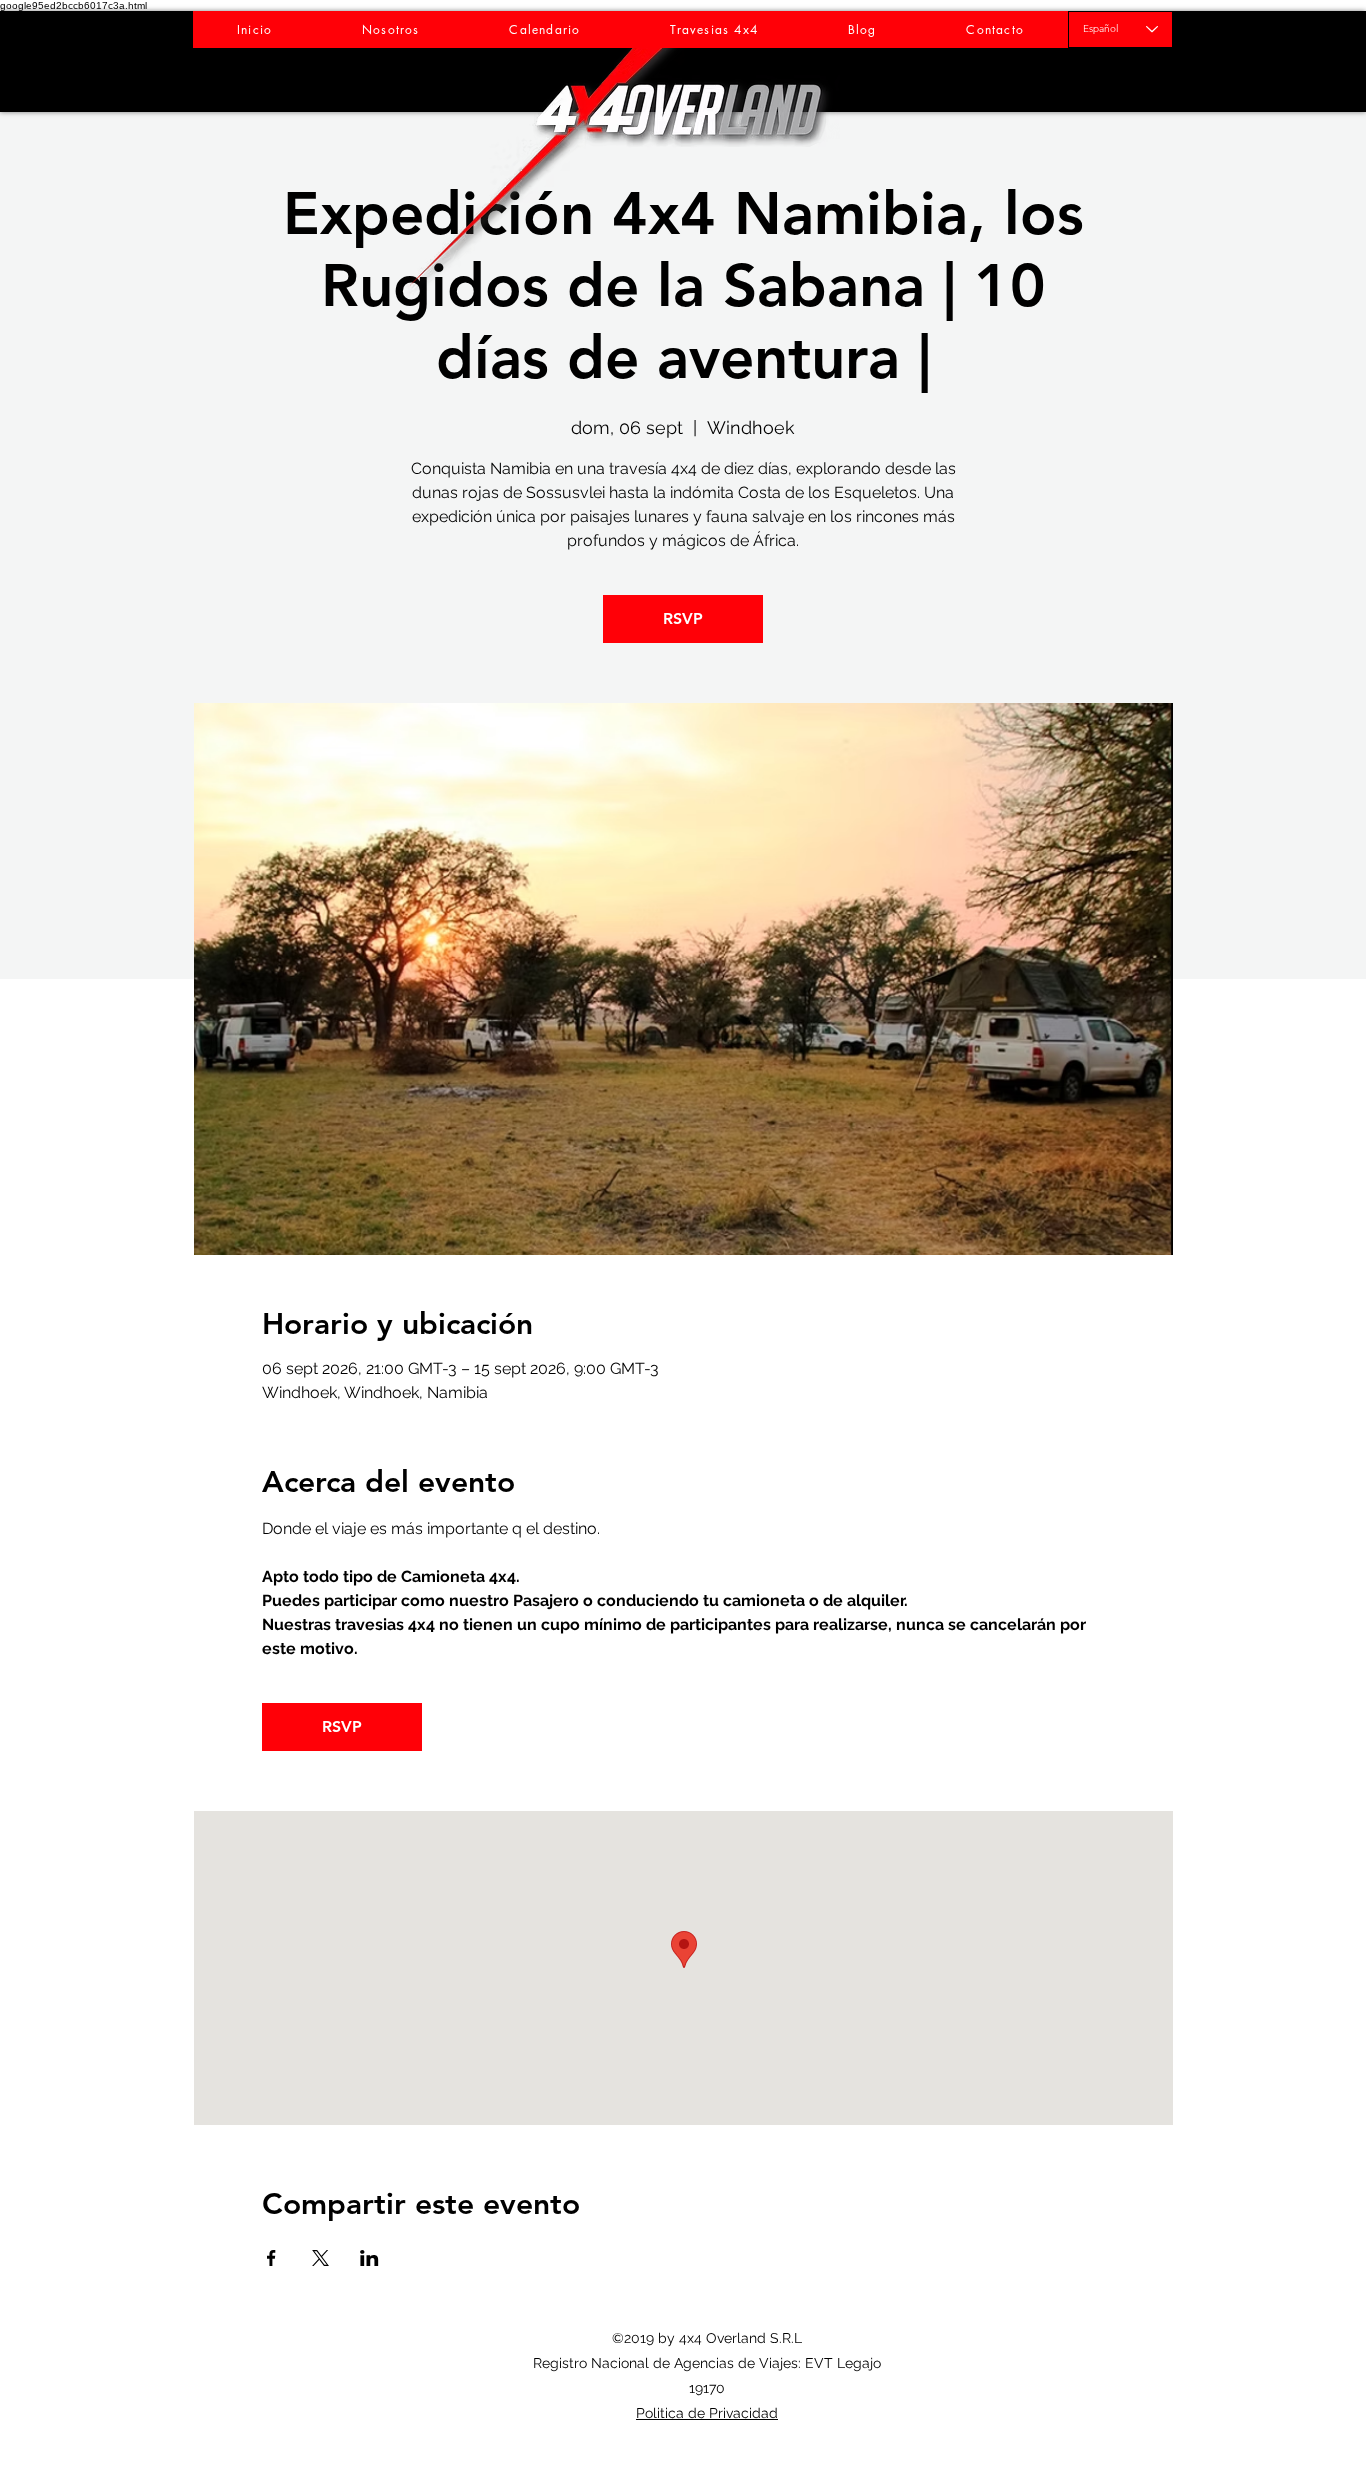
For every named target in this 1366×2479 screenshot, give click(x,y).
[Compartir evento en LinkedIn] (369, 2258)
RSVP (683, 618)
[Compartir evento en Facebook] (271, 2258)
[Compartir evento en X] (320, 2258)
